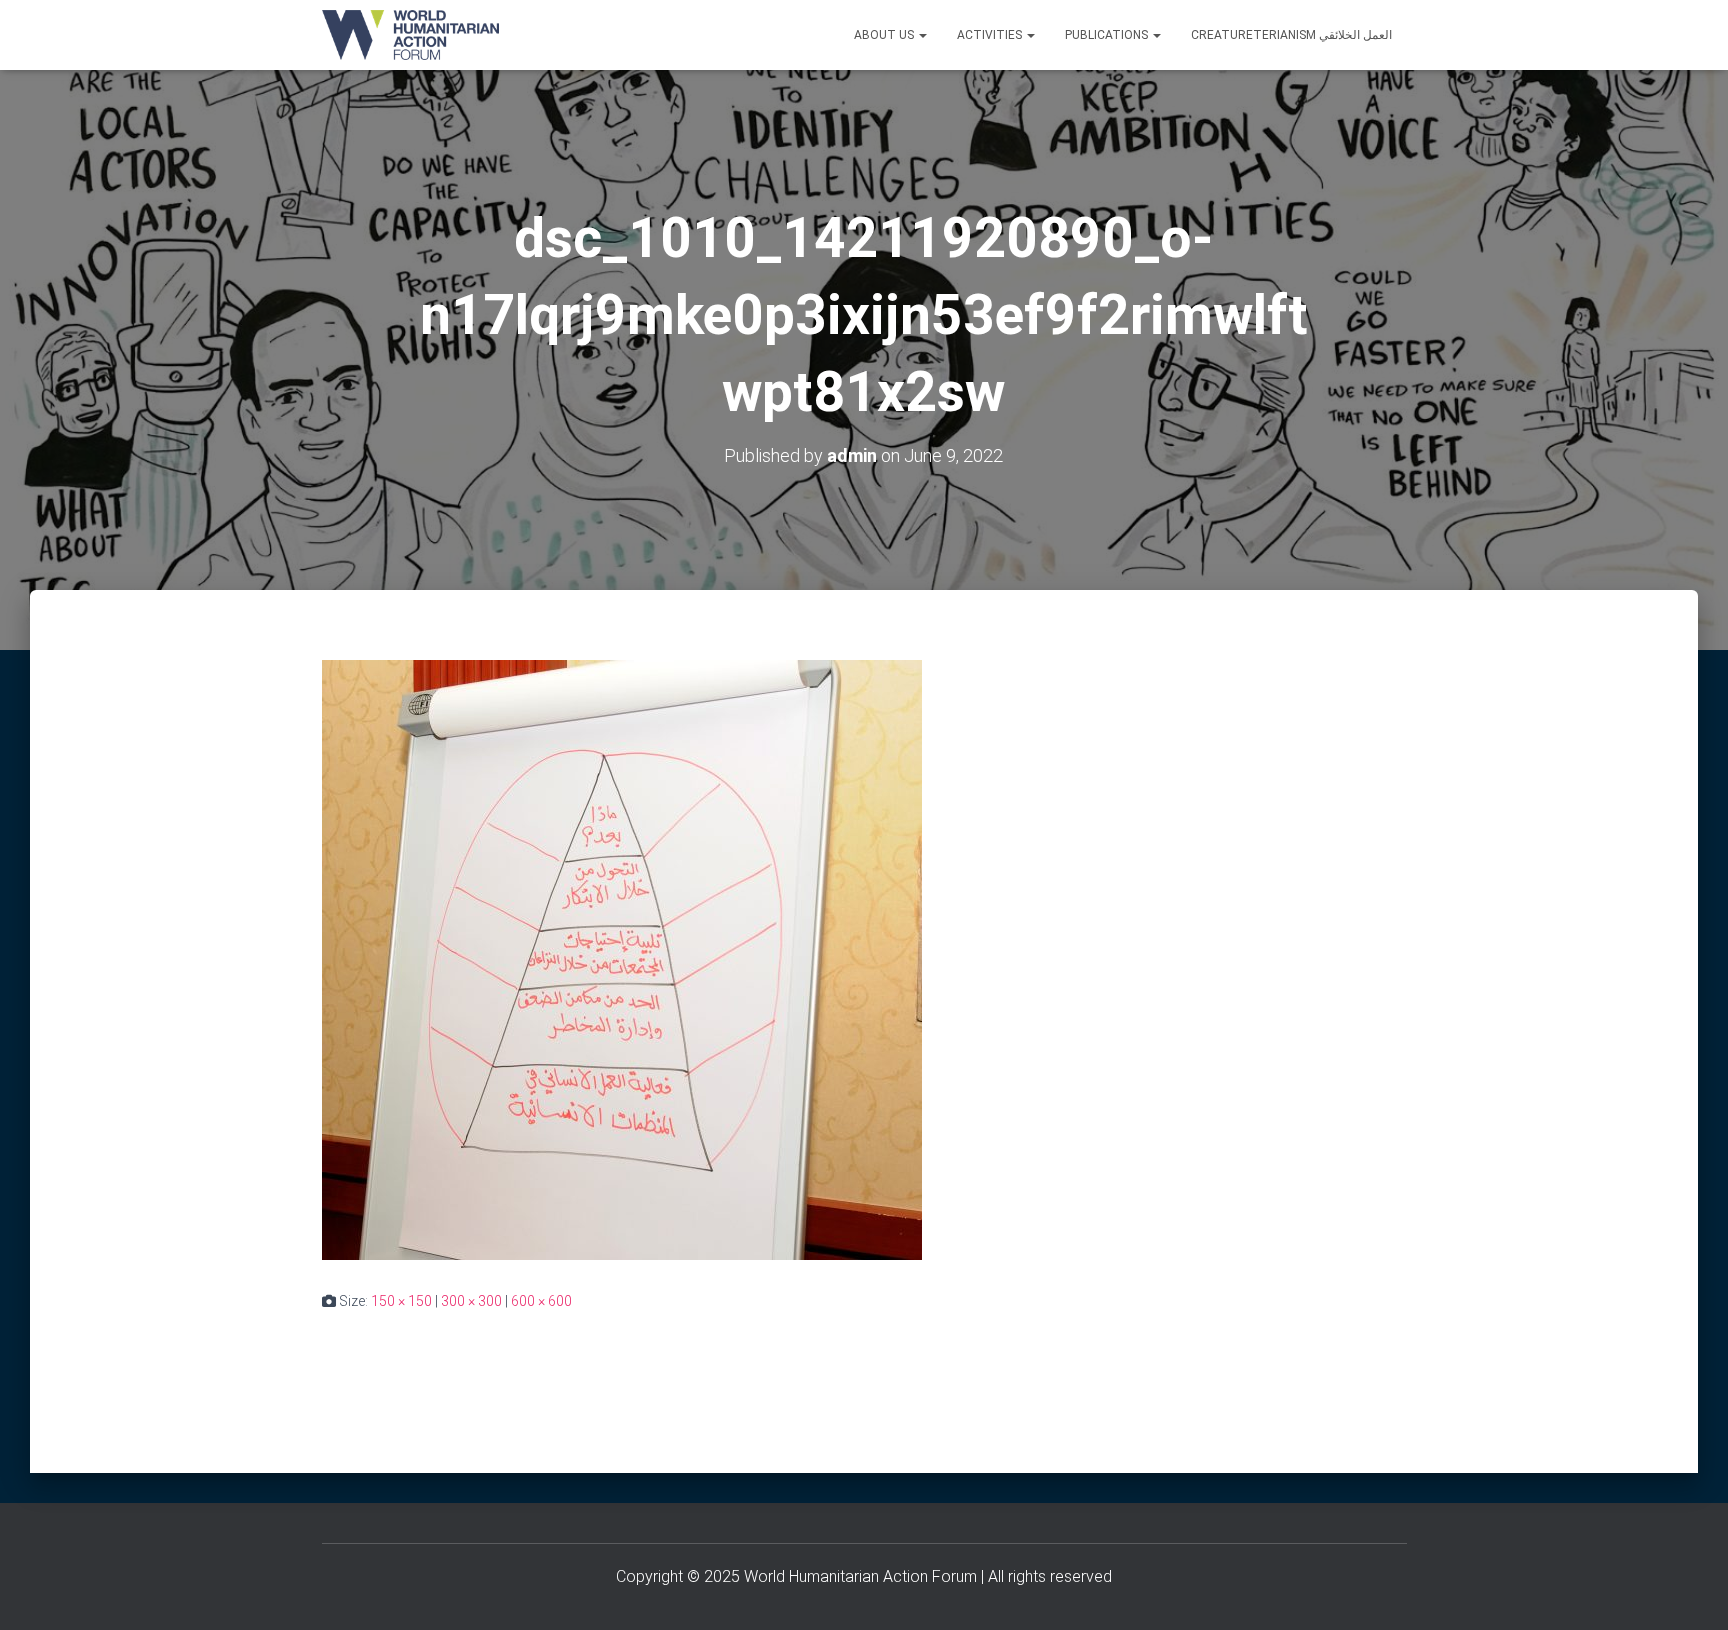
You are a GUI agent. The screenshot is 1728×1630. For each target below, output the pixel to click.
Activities (991, 35)
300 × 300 (471, 1301)
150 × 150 (401, 1301)
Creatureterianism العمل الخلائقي (1291, 35)
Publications (1108, 35)
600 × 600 (541, 1301)
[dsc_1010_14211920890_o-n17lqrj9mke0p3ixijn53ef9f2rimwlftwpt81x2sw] (622, 959)
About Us (885, 35)
